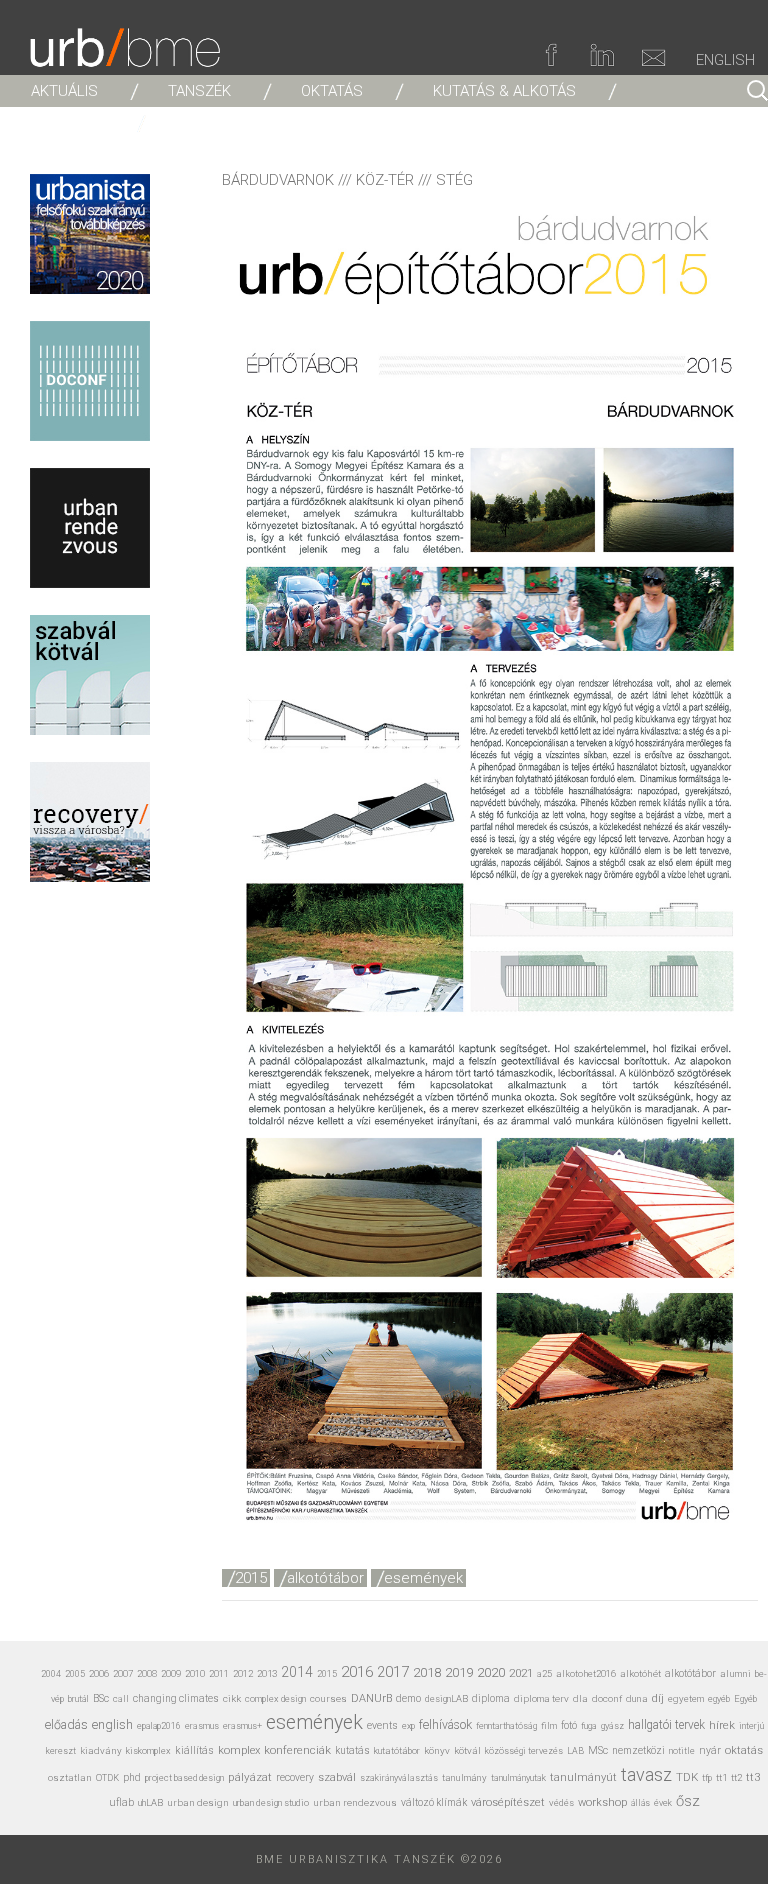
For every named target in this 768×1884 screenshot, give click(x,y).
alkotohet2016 (586, 1673)
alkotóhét (640, 1673)
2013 (267, 1673)
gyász (612, 1725)
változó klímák (434, 1802)
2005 (75, 1674)
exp (408, 1726)
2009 (171, 1673)
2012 (243, 1673)
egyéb (719, 1699)
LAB (575, 1751)
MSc (598, 1750)
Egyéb (745, 1698)
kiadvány (101, 1750)
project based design (184, 1778)
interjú (751, 1725)
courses (328, 1698)
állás (640, 1803)
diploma (491, 1698)
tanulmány (464, 1777)
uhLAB (150, 1802)
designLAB (446, 1698)
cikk (232, 1698)
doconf (607, 1698)
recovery (295, 1777)
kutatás (352, 1750)
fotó (569, 1725)
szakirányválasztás (399, 1778)
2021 (521, 1673)
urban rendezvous (355, 1802)
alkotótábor (325, 1578)
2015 (251, 1578)
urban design (198, 1802)
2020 (491, 1672)
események (423, 1578)
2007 (123, 1673)
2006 (99, 1673)
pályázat (250, 1777)
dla (580, 1698)
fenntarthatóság (506, 1725)
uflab (121, 1802)
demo (408, 1698)
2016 (357, 1672)
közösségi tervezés (524, 1751)
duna (637, 1698)
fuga (589, 1726)
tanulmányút (583, 1777)
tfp (707, 1778)
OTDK (107, 1778)
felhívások (445, 1725)
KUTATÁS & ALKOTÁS (504, 91)
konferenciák (297, 1750)
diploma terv (541, 1698)
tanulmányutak (518, 1777)
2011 (219, 1673)
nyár (710, 1750)
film (549, 1725)
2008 (147, 1673)
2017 (393, 1672)
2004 (51, 1674)
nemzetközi (638, 1750)
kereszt (61, 1751)
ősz (688, 1801)
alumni (735, 1673)
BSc (101, 1698)
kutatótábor (397, 1750)
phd (132, 1777)
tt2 (736, 1777)
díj (658, 1698)
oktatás (744, 1750)
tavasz (646, 1774)
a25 (544, 1673)
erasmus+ (242, 1725)
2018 (427, 1672)
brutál (78, 1699)
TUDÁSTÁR (68, 123)
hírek (722, 1725)
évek (663, 1803)
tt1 (721, 1777)
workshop (602, 1802)
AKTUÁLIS (64, 91)
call (121, 1698)
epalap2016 (159, 1726)
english (112, 1724)
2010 (195, 1673)
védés (561, 1802)
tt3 (753, 1777)
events (382, 1725)
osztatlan (70, 1777)
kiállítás (194, 1750)
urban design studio (271, 1802)
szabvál (337, 1777)
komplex (239, 1750)
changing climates (176, 1698)
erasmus (202, 1725)
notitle (682, 1751)
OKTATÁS (332, 91)
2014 (297, 1672)
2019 (459, 1672)
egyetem (686, 1698)
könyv (437, 1750)
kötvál (467, 1750)
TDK (687, 1777)
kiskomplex (148, 1750)
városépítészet (508, 1802)
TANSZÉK (199, 91)
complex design (275, 1698)
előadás (66, 1724)
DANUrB (371, 1698)
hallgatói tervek (666, 1725)
